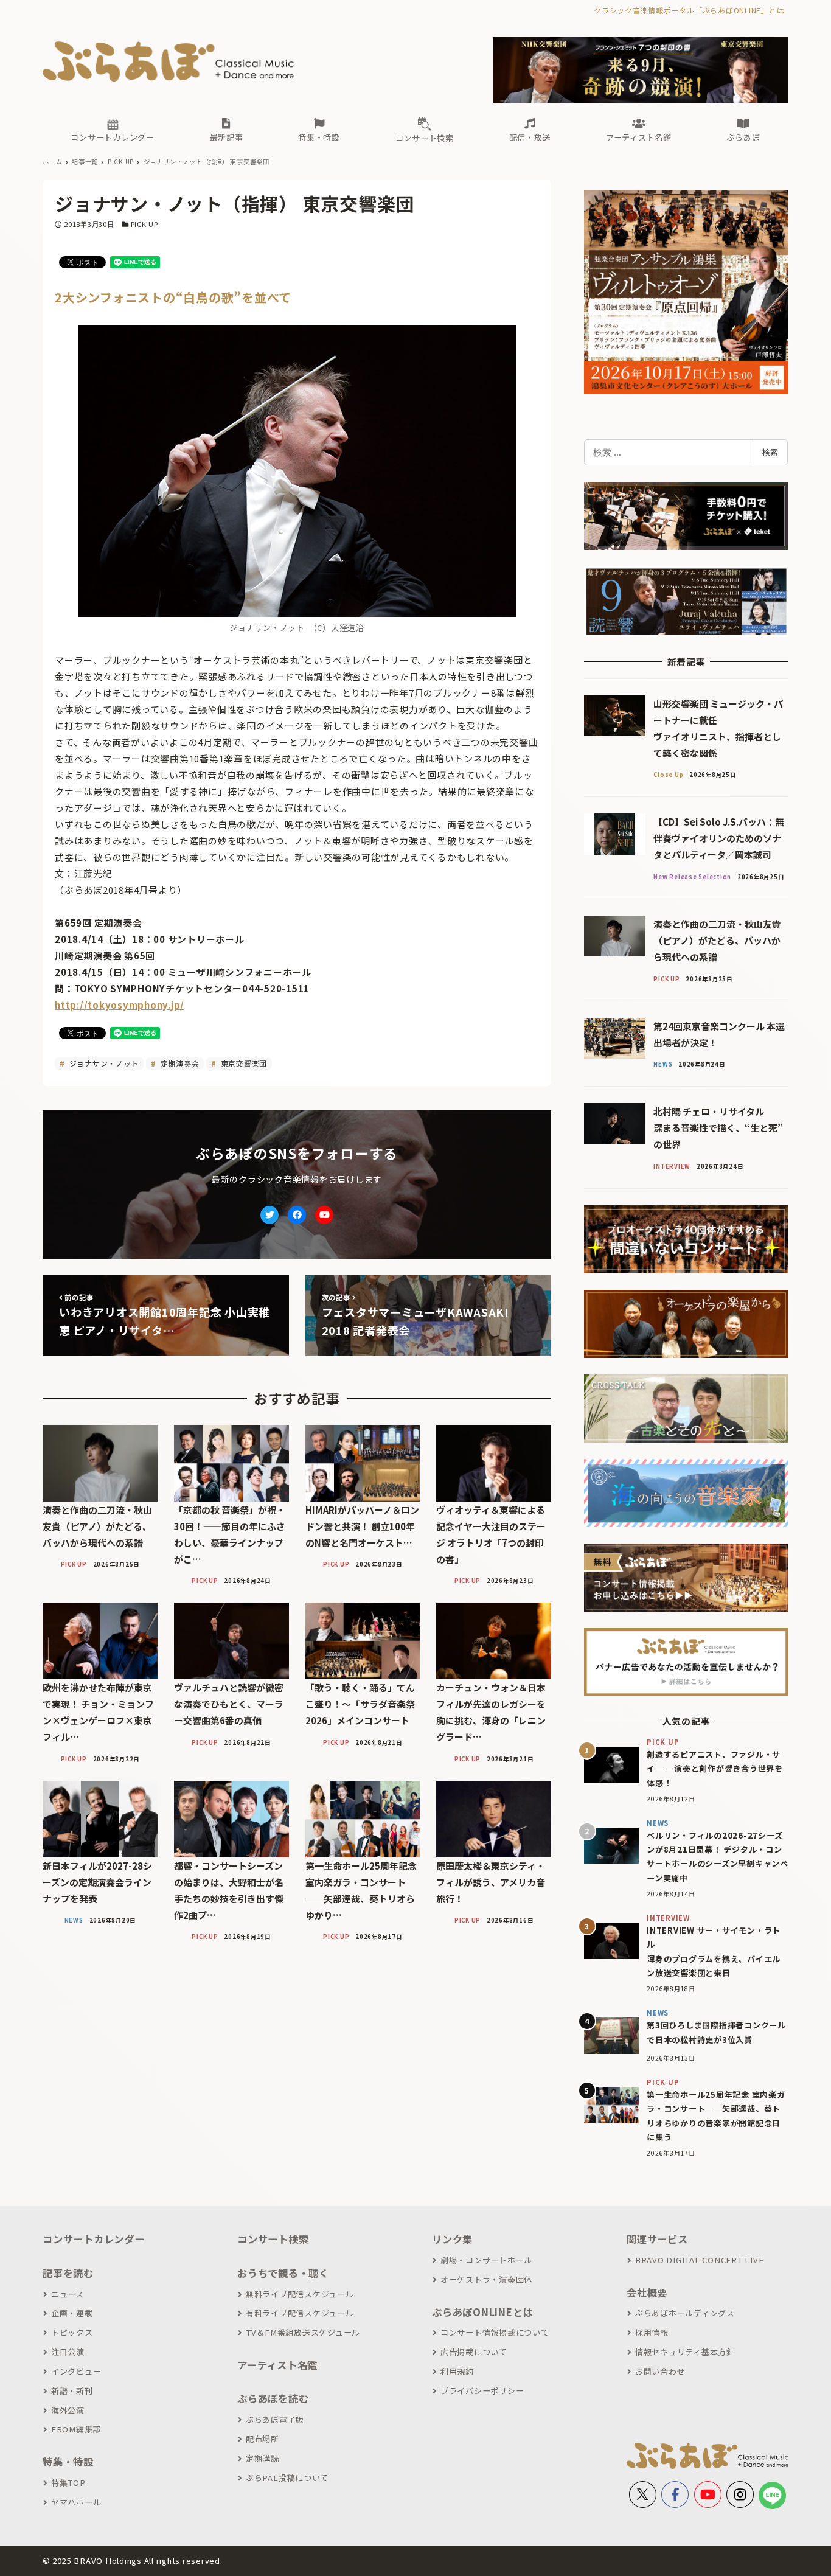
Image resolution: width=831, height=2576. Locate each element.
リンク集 (452, 2239)
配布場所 (263, 2439)
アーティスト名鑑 (277, 2365)
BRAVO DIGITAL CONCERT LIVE (699, 2260)
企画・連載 (72, 2313)
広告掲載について (474, 2352)
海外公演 (68, 2410)
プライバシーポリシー (482, 2391)
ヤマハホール (76, 2502)
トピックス (72, 2332)
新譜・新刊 (72, 2391)
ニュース (68, 2294)
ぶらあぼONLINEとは (482, 2312)
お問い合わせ (660, 2371)
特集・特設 (68, 2462)
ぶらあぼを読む (273, 2398)
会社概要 (647, 2292)
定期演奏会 (179, 1063)
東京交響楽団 (243, 1063)
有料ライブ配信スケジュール (300, 2313)
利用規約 (457, 2371)
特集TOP (68, 2483)
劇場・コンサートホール (486, 2260)
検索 (770, 452)
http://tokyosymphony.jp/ (120, 1005)
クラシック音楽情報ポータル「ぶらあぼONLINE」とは (689, 10)
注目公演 (68, 2352)
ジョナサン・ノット (103, 1063)
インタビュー (76, 2371)
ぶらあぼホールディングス (685, 2313)
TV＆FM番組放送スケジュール (303, 2332)
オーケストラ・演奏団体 (486, 2279)
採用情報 (652, 2332)
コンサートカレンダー (94, 2239)
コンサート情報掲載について (495, 2332)
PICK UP (144, 224)
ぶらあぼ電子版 (275, 2419)
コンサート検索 (273, 2239)
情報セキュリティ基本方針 (685, 2352)
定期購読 (263, 2458)
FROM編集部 (76, 2429)
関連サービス (657, 2239)
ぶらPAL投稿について (287, 2478)
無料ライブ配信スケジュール (300, 2294)
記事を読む (68, 2273)
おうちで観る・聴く (283, 2273)
